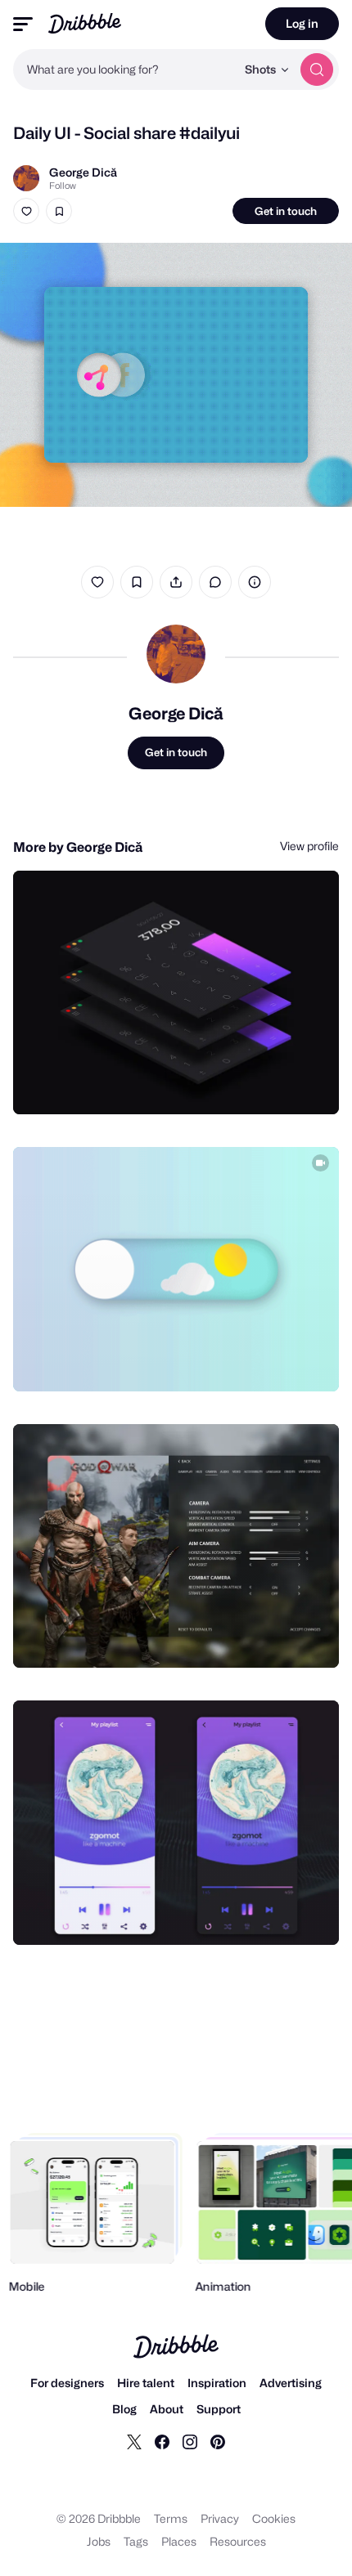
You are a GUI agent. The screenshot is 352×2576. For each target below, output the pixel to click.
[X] (134, 2441)
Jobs (99, 2541)
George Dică (83, 172)
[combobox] (124, 69)
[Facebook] (162, 2441)
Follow (63, 186)
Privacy (220, 2518)
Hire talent (146, 2383)
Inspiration (217, 2383)
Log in (302, 23)
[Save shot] (59, 211)
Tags (136, 2541)
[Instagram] (190, 2441)
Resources (238, 2541)
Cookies (274, 2518)
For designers (67, 2383)
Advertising (291, 2383)
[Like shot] (26, 211)
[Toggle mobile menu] (23, 24)
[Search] (317, 69)
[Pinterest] (218, 2441)
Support (219, 2409)
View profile (309, 846)
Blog (124, 2409)
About (167, 2409)
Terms (171, 2518)
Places (179, 2541)
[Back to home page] (85, 23)
